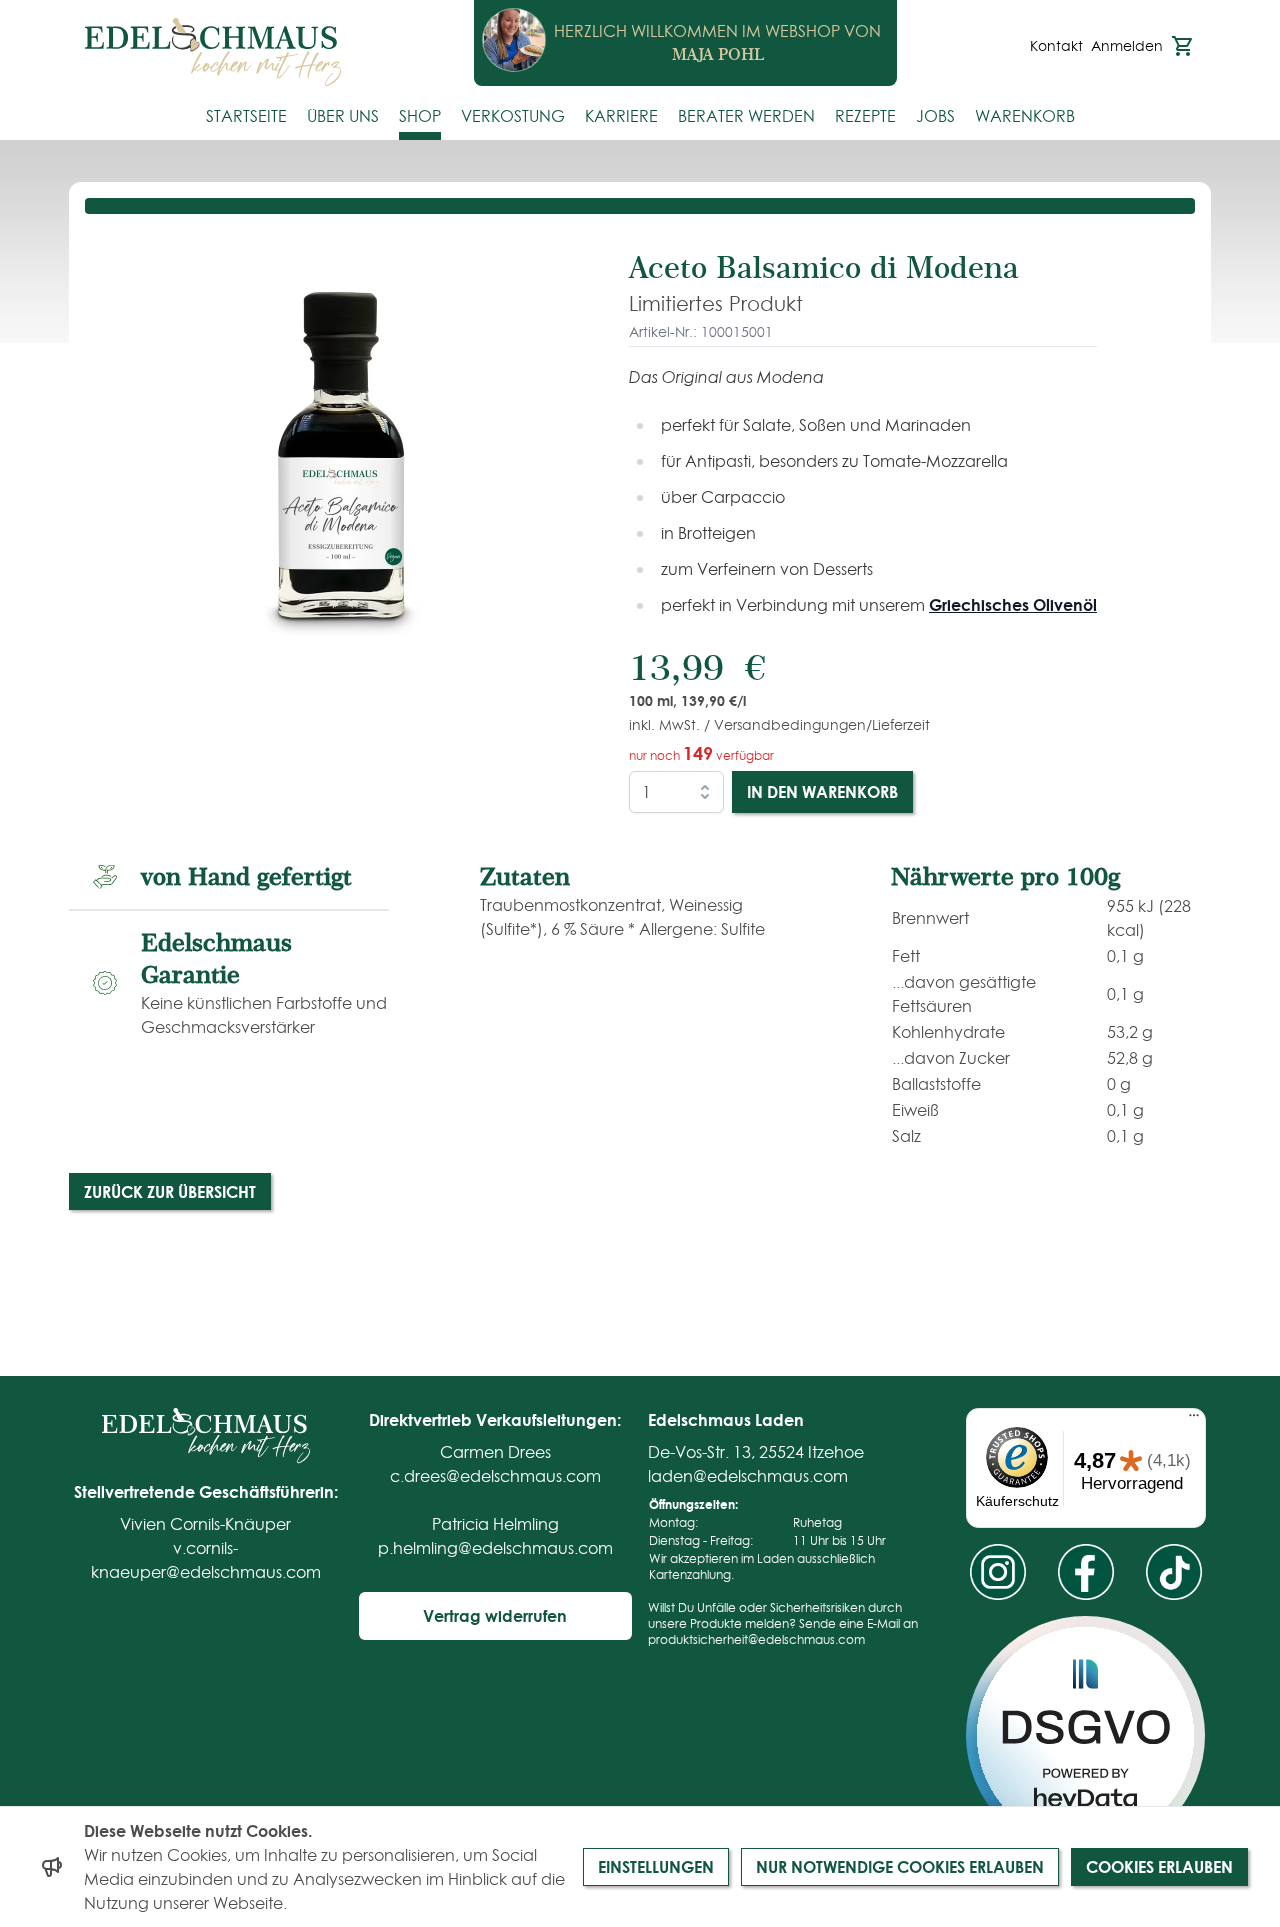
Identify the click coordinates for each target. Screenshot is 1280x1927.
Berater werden (746, 116)
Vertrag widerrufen (495, 1615)
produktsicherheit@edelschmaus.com (756, 1639)
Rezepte (865, 116)
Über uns (343, 116)
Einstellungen (656, 1866)
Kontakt (1056, 46)
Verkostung (513, 116)
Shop (420, 116)
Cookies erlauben (1159, 1866)
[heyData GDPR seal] (1085, 1735)
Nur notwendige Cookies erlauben (900, 1866)
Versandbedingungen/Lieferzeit (822, 725)
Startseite (246, 116)
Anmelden (1127, 46)
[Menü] (1194, 1420)
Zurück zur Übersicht (170, 1191)
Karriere (621, 116)
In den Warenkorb (822, 791)
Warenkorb (1025, 116)
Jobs (935, 116)
